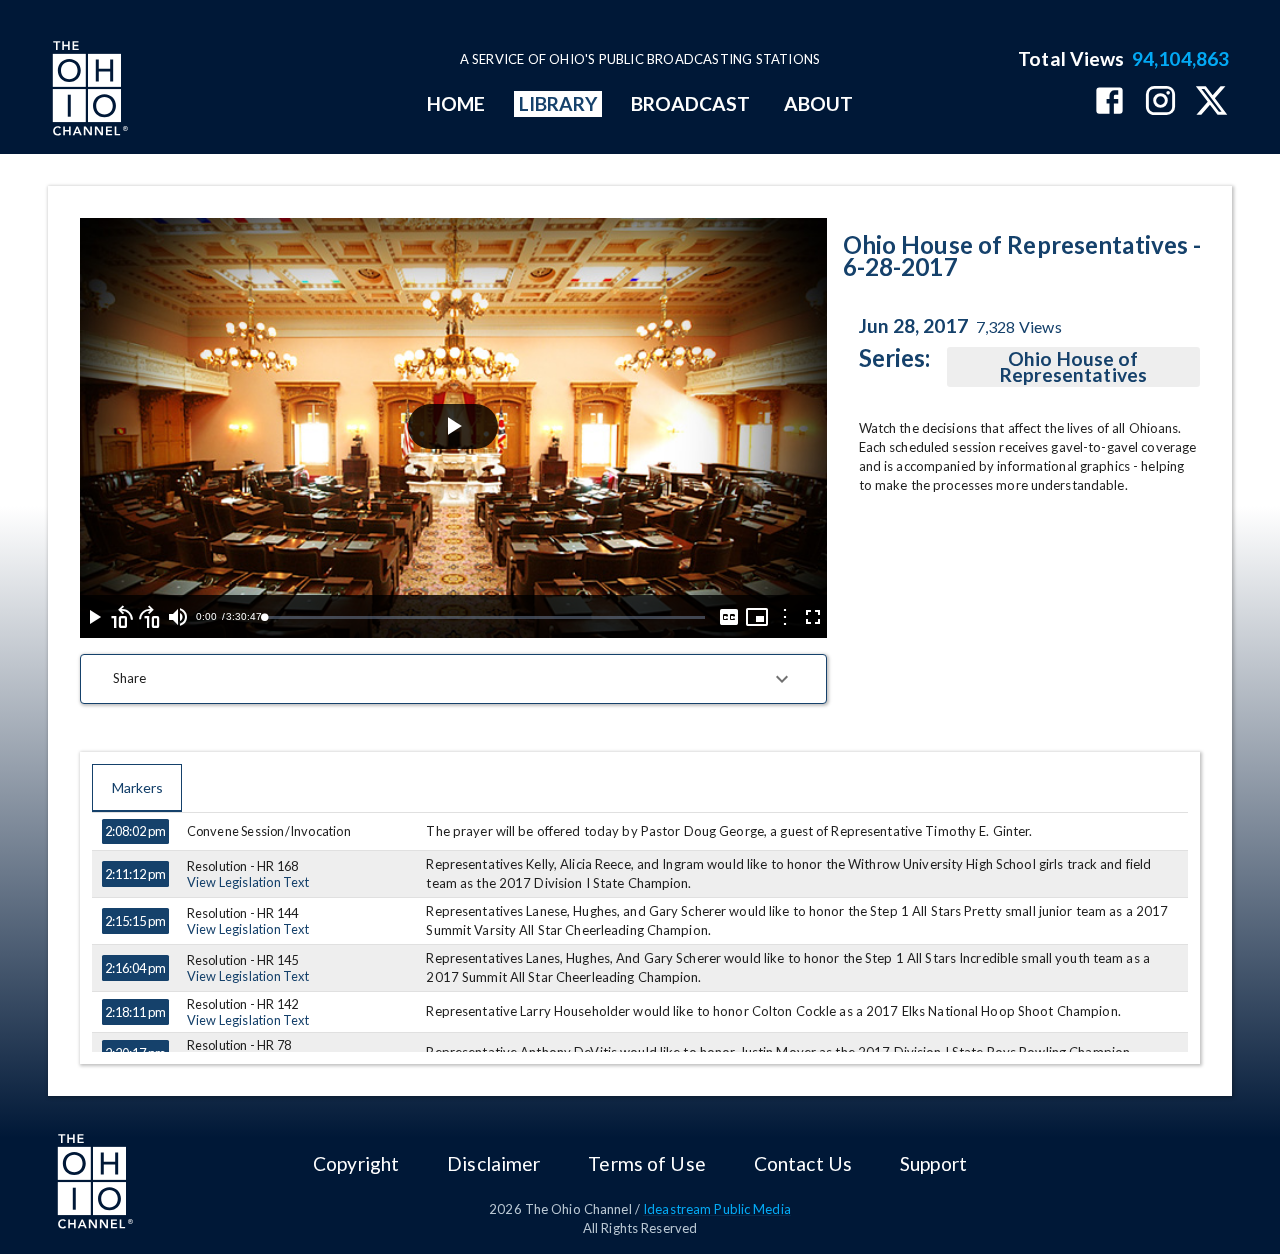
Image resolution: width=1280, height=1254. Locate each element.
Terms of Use (646, 1163)
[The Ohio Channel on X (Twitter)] (1211, 102)
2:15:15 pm (135, 921)
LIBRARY (558, 103)
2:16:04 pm (135, 968)
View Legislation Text (248, 882)
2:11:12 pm (135, 874)
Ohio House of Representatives (1073, 366)
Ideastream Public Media (717, 1209)
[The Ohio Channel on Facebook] (1109, 102)
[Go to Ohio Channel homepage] (88, 91)
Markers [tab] (137, 787)
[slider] (484, 617)
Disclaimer (493, 1163)
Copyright (356, 1163)
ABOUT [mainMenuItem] (818, 103)
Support (933, 1163)
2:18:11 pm (135, 1012)
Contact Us (803, 1163)
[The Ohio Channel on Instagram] (1160, 102)
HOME (456, 103)
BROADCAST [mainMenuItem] (691, 103)
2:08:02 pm (135, 831)
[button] (453, 679)
